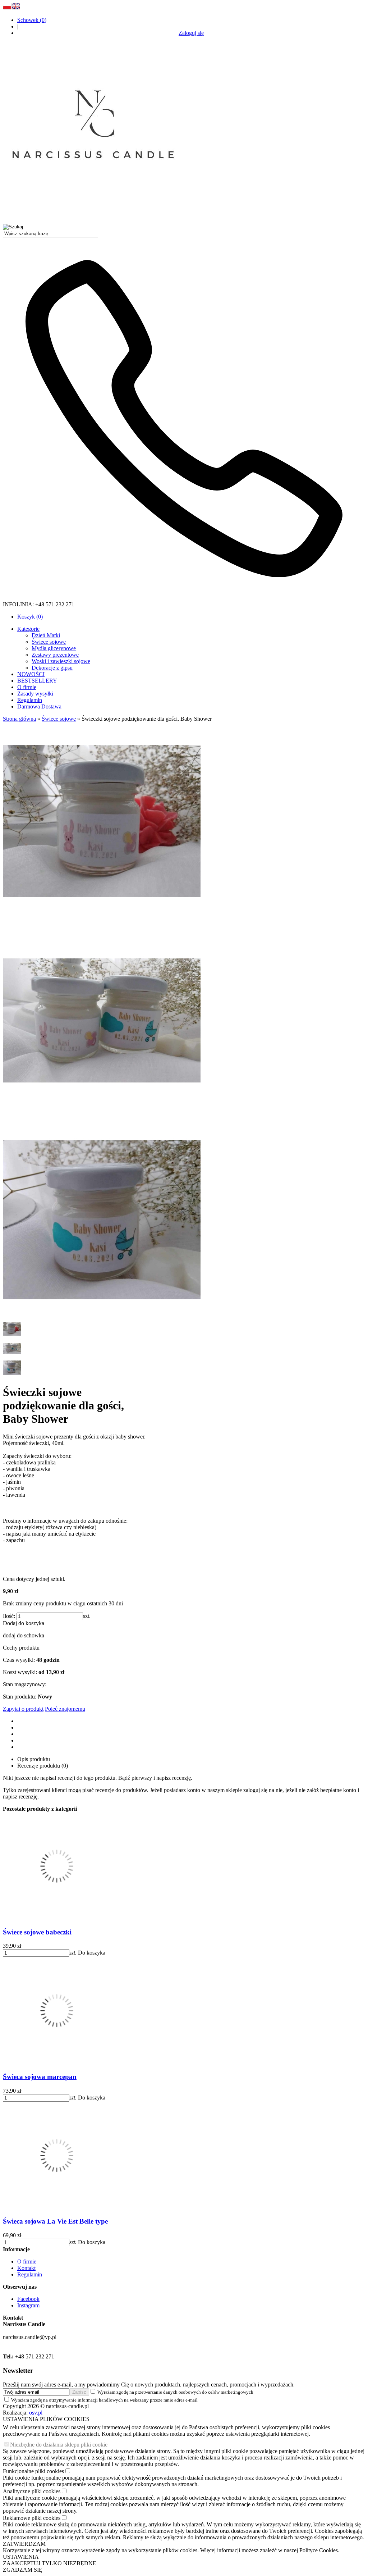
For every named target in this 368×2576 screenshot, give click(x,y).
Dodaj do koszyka (24, 1623)
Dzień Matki (46, 635)
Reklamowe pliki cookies (32, 2518)
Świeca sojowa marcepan (40, 2077)
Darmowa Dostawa (39, 706)
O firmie (27, 687)
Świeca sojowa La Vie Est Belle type (55, 2221)
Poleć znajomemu (65, 1709)
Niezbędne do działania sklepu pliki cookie (59, 2445)
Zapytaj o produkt (23, 1709)
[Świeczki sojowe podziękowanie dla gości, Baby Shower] (102, 918)
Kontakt (26, 2268)
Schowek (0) (32, 20)
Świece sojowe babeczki (37, 1932)
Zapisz (79, 2392)
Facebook (28, 2299)
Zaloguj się (191, 33)
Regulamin (30, 700)
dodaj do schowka (24, 1635)
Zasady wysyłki (35, 694)
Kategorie (28, 629)
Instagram (28, 2305)
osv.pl (36, 2413)
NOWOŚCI (31, 674)
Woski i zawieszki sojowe (61, 661)
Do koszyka (92, 1953)
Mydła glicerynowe (54, 648)
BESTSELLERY (37, 681)
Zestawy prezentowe (55, 655)
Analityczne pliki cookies (32, 2491)
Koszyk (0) (30, 617)
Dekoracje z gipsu (52, 668)
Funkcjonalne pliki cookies (33, 2471)
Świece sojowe (49, 642)
